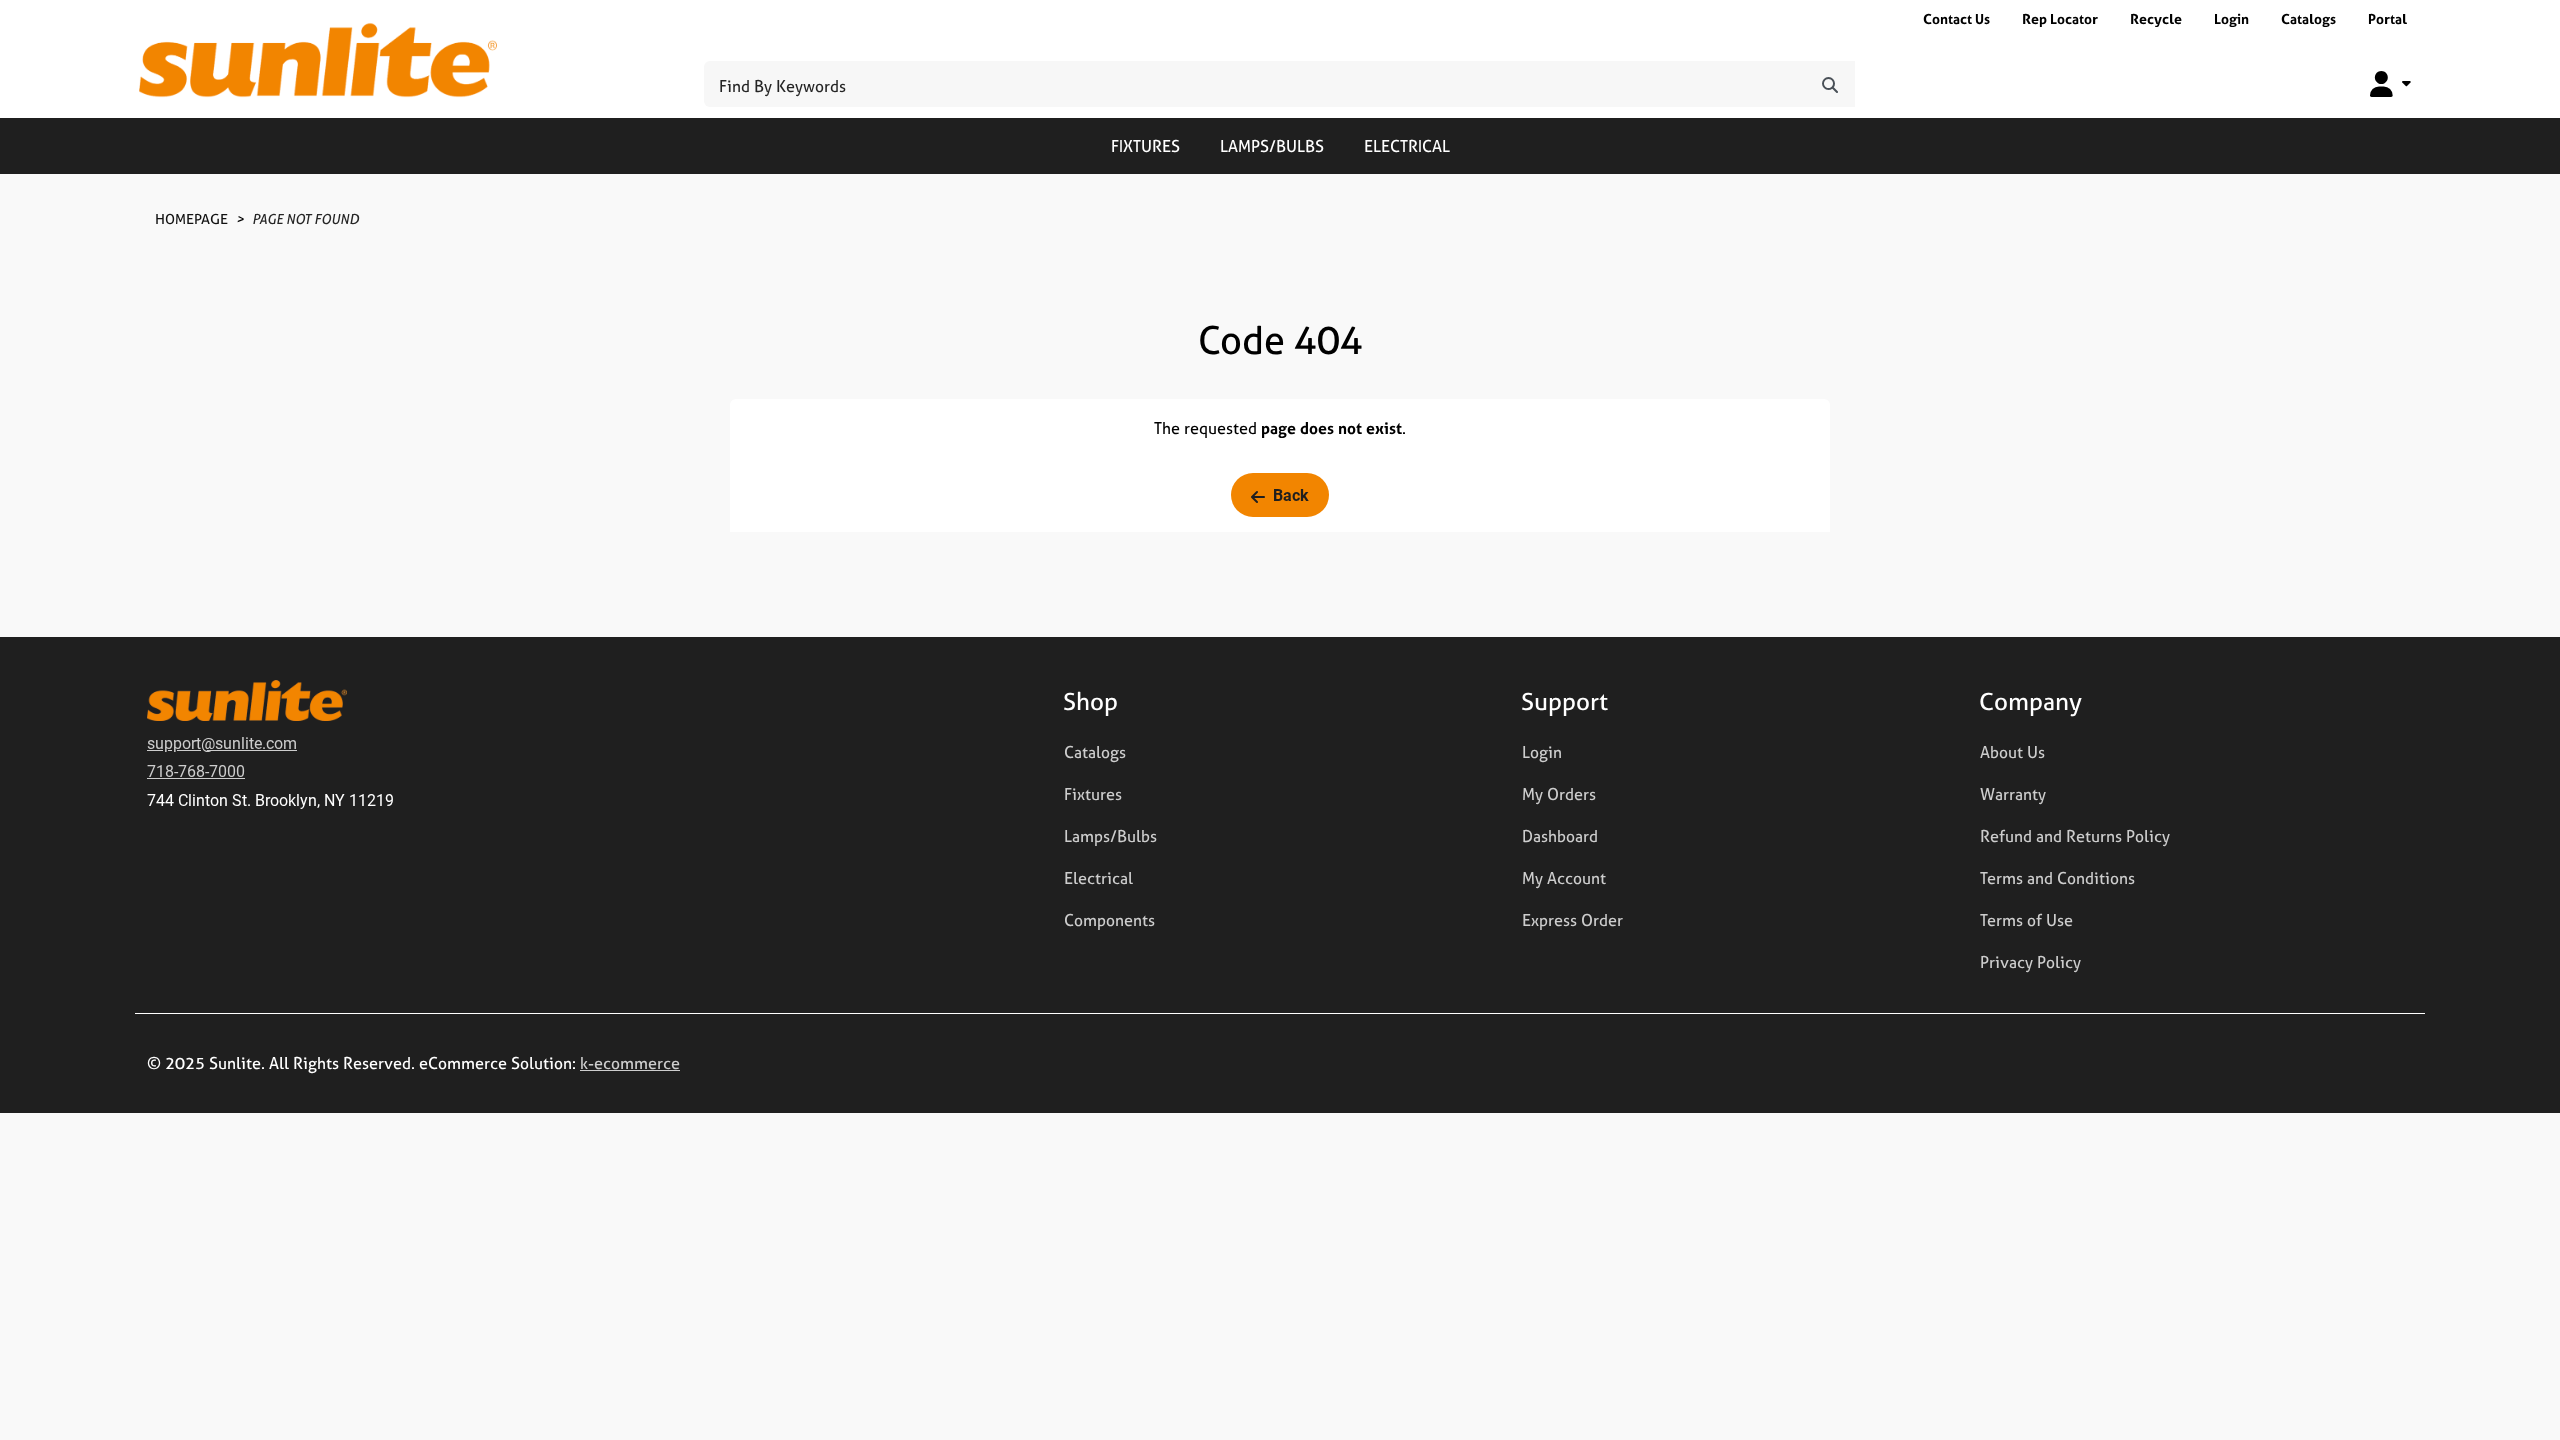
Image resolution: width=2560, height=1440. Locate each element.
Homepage (191, 218)
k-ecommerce (630, 1063)
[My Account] (2390, 83)
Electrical (1407, 146)
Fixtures (1145, 146)
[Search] (1830, 84)
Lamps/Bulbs (1272, 146)
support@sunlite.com (222, 742)
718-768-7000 (196, 770)
